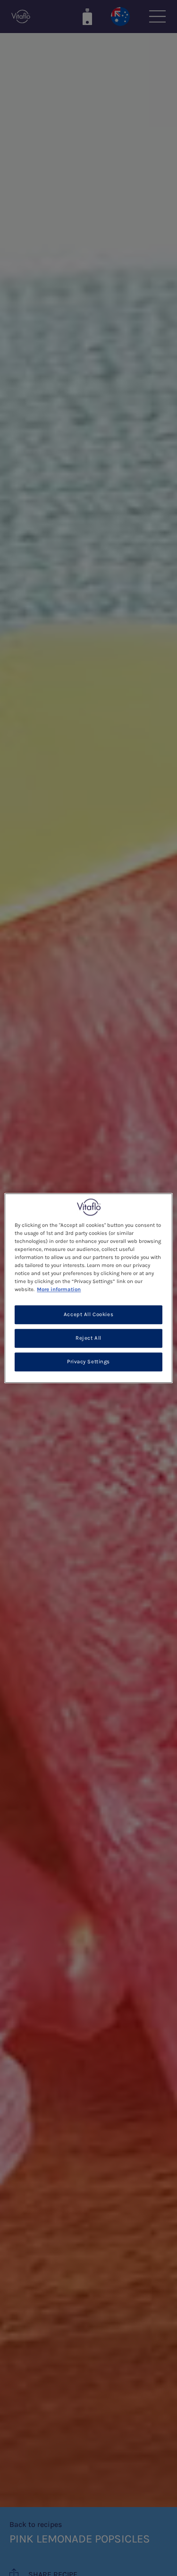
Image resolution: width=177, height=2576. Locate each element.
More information (59, 1289)
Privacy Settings (88, 1362)
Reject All (88, 1338)
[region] (88, 1288)
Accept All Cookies (88, 1314)
